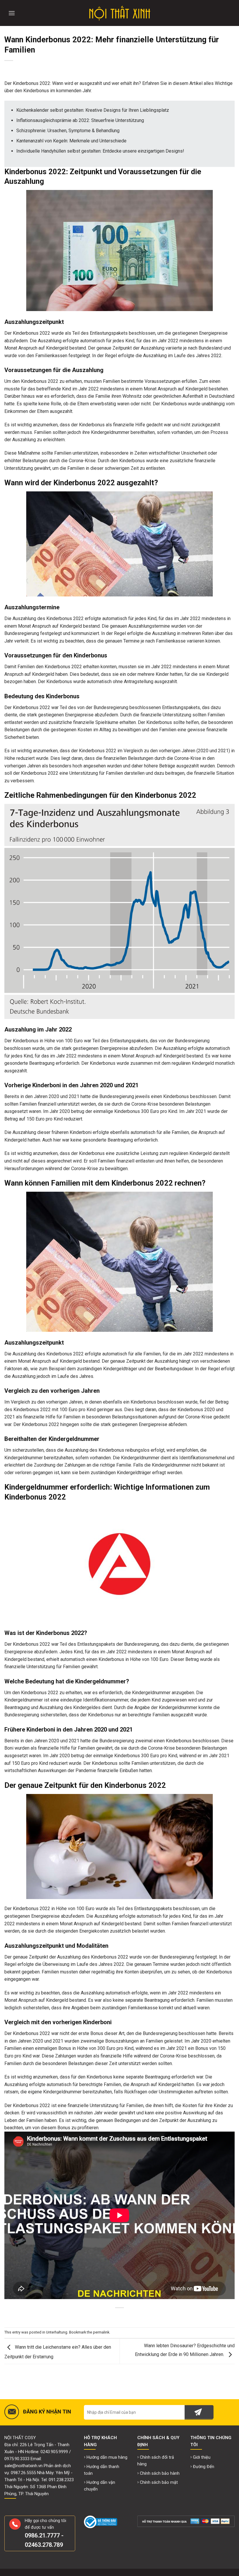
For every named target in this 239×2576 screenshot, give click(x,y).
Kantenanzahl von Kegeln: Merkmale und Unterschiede (71, 141)
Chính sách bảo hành (160, 2473)
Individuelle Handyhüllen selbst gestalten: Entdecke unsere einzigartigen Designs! (100, 151)
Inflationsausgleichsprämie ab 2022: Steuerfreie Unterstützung (80, 120)
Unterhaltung (57, 2332)
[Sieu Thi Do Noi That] (120, 13)
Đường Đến (204, 2467)
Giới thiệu (202, 2457)
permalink (101, 2332)
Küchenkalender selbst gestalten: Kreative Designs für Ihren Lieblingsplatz (93, 110)
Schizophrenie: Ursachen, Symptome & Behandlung (68, 131)
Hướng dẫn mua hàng (107, 2457)
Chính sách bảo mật (159, 2482)
